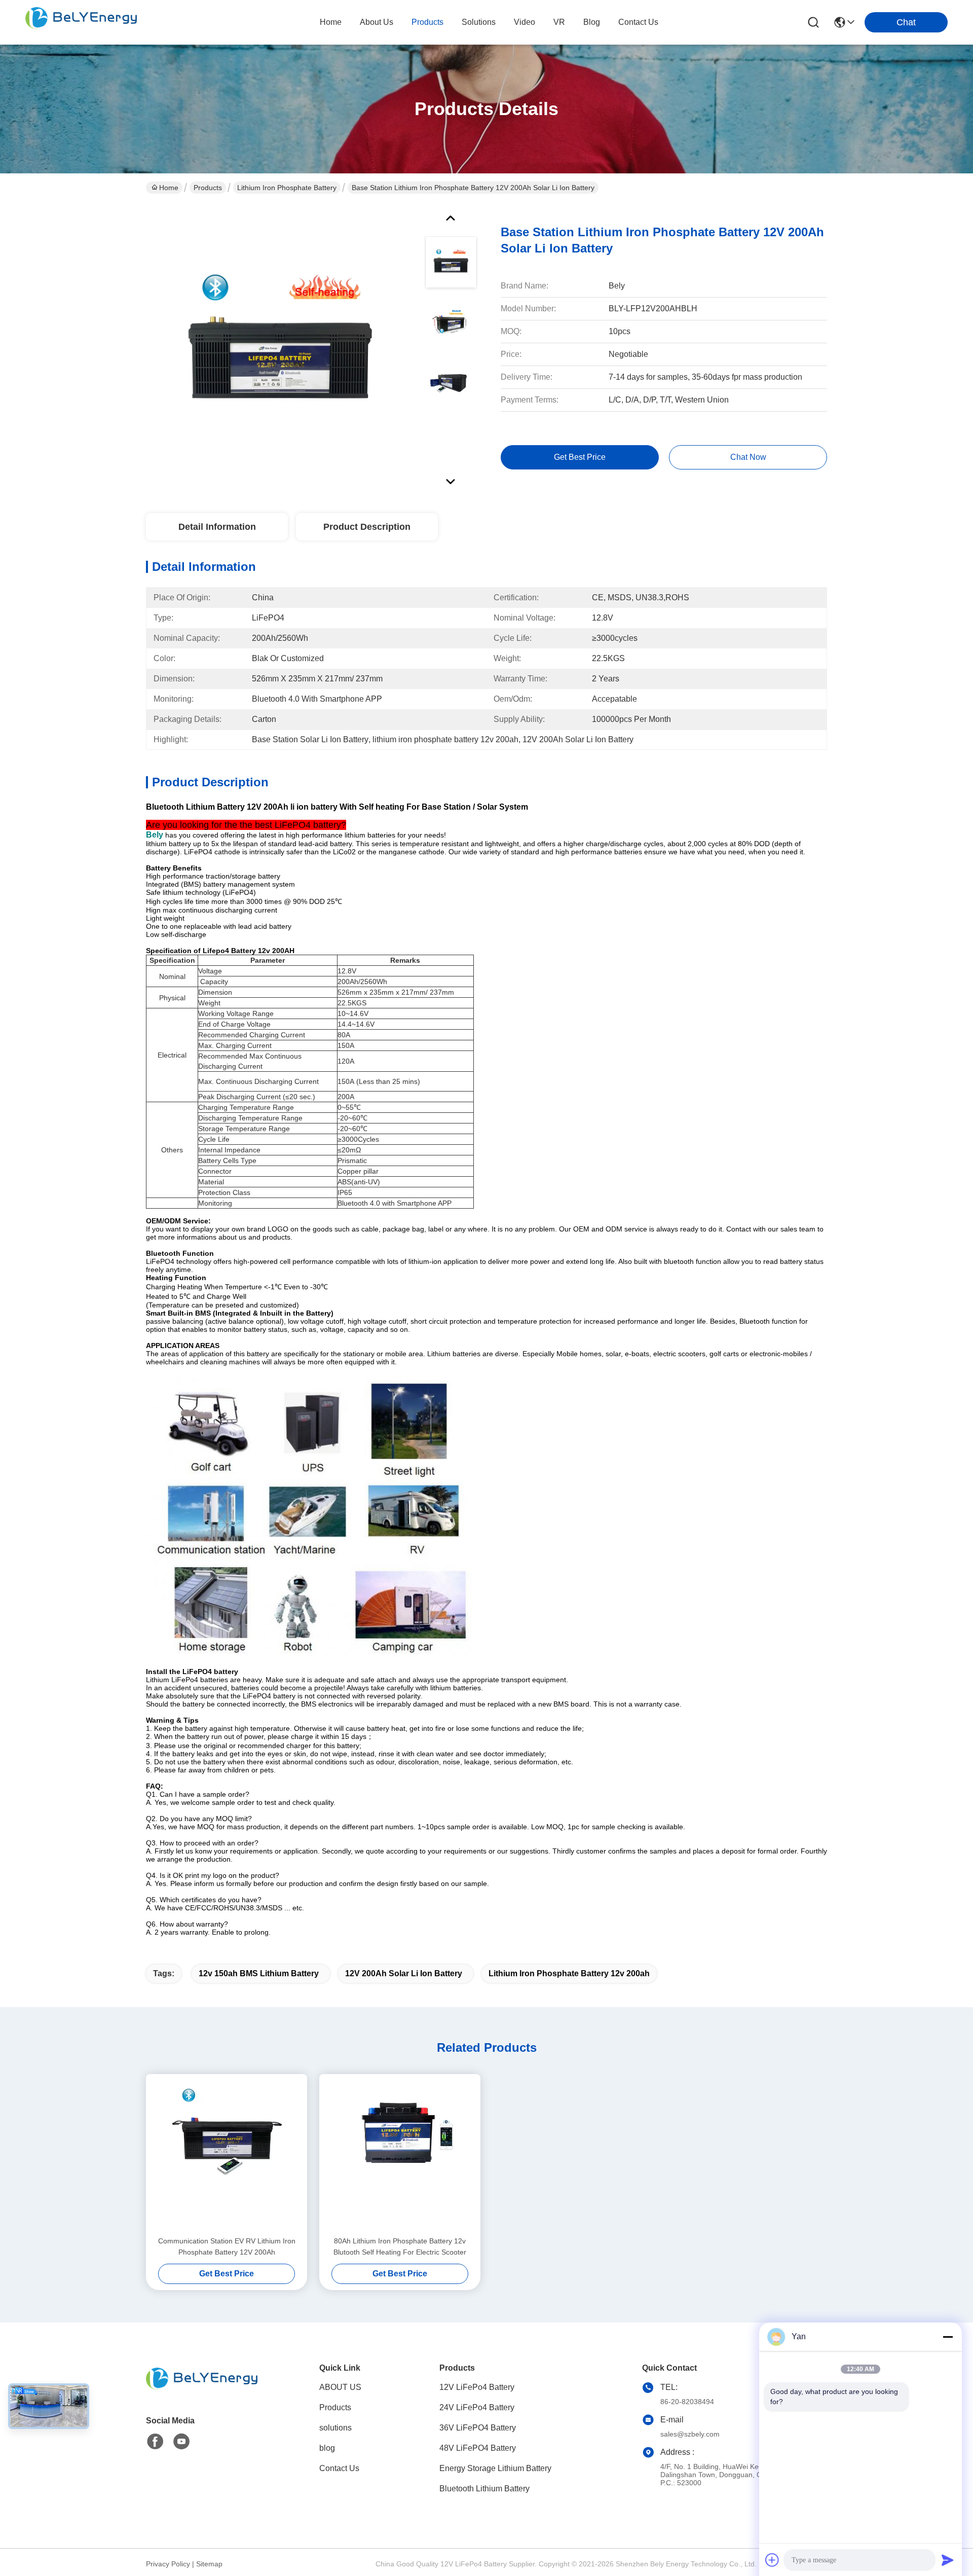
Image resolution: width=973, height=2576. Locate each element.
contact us (638, 22)
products (427, 22)
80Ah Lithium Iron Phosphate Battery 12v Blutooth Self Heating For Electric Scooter (400, 2246)
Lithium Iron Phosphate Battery (287, 188)
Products (208, 188)
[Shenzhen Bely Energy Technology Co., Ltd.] (81, 22)
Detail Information (217, 527)
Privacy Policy (168, 2564)
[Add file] (772, 2560)
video (525, 22)
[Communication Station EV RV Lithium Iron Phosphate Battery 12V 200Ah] (227, 2155)
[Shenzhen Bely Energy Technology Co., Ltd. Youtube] (181, 2442)
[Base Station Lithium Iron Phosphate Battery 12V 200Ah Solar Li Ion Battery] (281, 347)
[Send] (948, 2560)
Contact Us (339, 2468)
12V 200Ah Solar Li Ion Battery (404, 1973)
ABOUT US (340, 2387)
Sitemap (209, 2564)
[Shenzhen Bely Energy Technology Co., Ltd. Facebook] (155, 2442)
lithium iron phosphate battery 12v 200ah (569, 1973)
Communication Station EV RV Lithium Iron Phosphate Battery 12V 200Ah (227, 2246)
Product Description (367, 527)
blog (592, 22)
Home (331, 22)
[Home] (202, 2391)
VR (559, 22)
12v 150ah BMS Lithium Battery (259, 1973)
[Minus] (948, 2337)
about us (377, 22)
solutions (479, 22)
